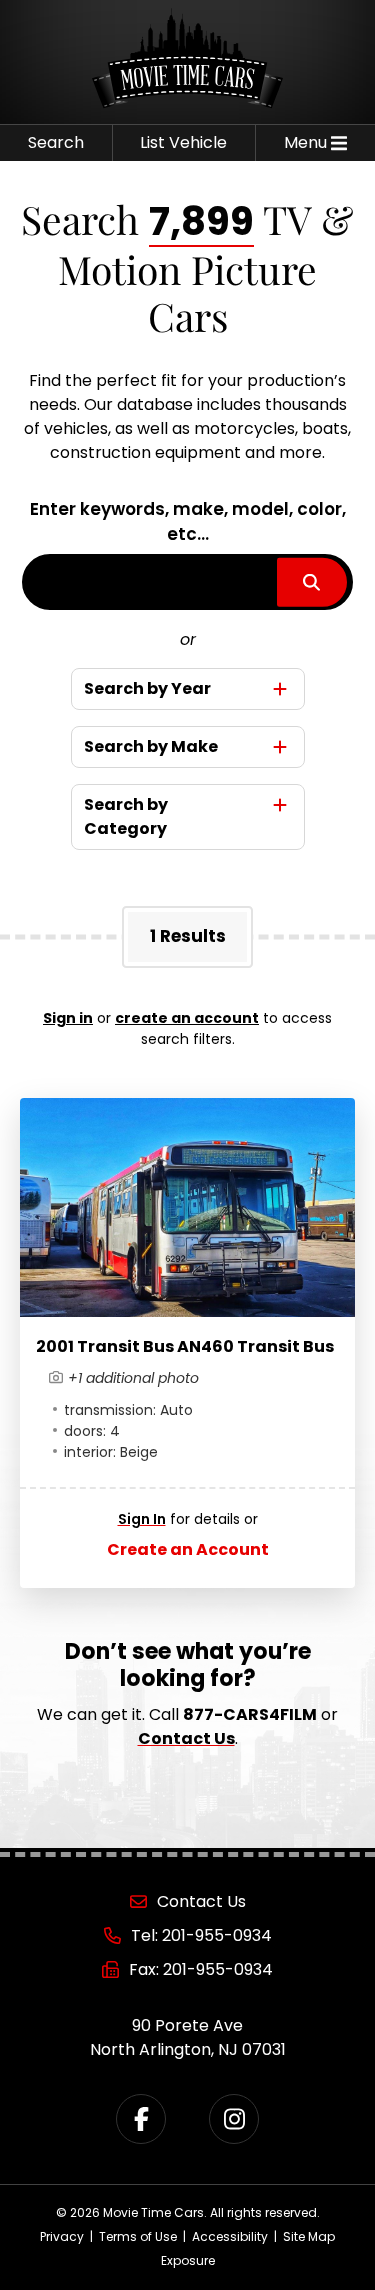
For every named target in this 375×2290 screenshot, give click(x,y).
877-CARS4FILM (250, 1714)
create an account (187, 1018)
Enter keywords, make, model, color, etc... (188, 522)
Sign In (142, 1519)
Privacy (62, 2236)
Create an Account (188, 1549)
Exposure (188, 2260)
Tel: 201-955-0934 (201, 1935)
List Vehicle (183, 142)
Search (56, 142)
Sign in (68, 1018)
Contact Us (186, 1738)
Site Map (309, 2236)
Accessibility (230, 2236)
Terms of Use (138, 2236)
